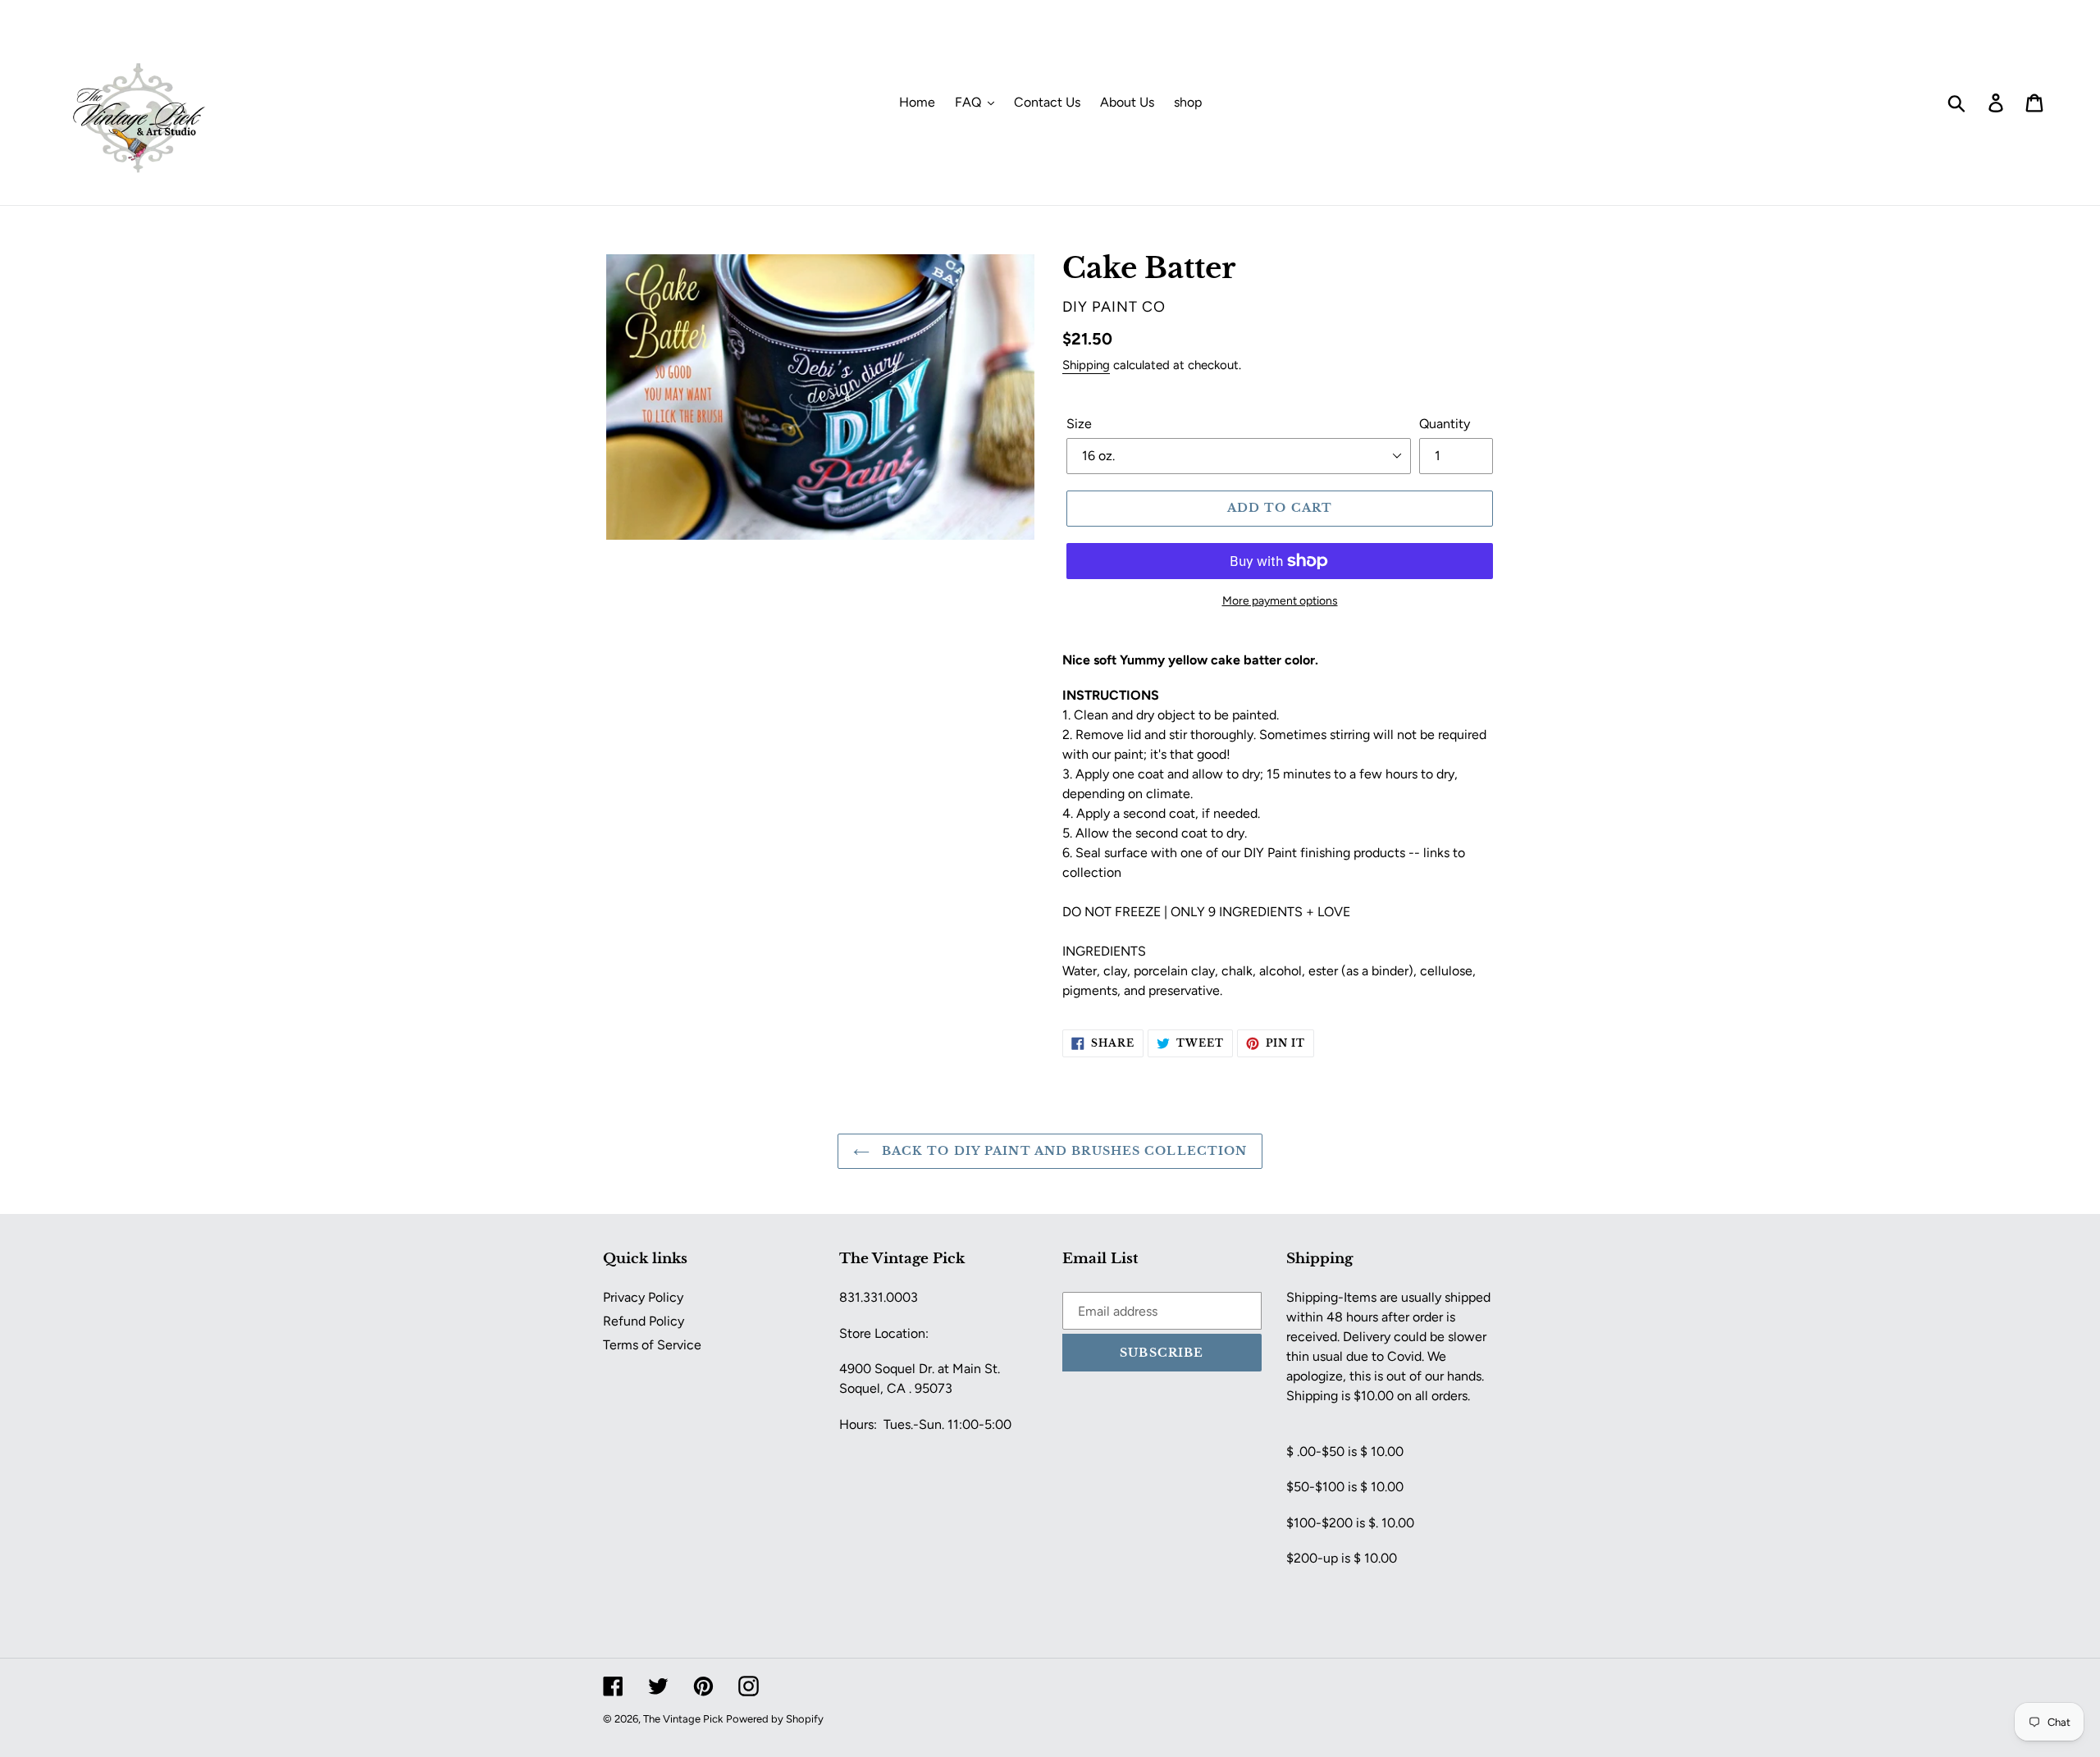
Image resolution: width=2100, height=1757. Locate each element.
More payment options (1280, 601)
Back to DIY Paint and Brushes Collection (1063, 1151)
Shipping (1086, 365)
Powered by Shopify (775, 1719)
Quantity (1445, 424)
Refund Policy (644, 1321)
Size (1079, 424)
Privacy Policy (643, 1297)
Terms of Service (652, 1345)
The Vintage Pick (683, 1719)
